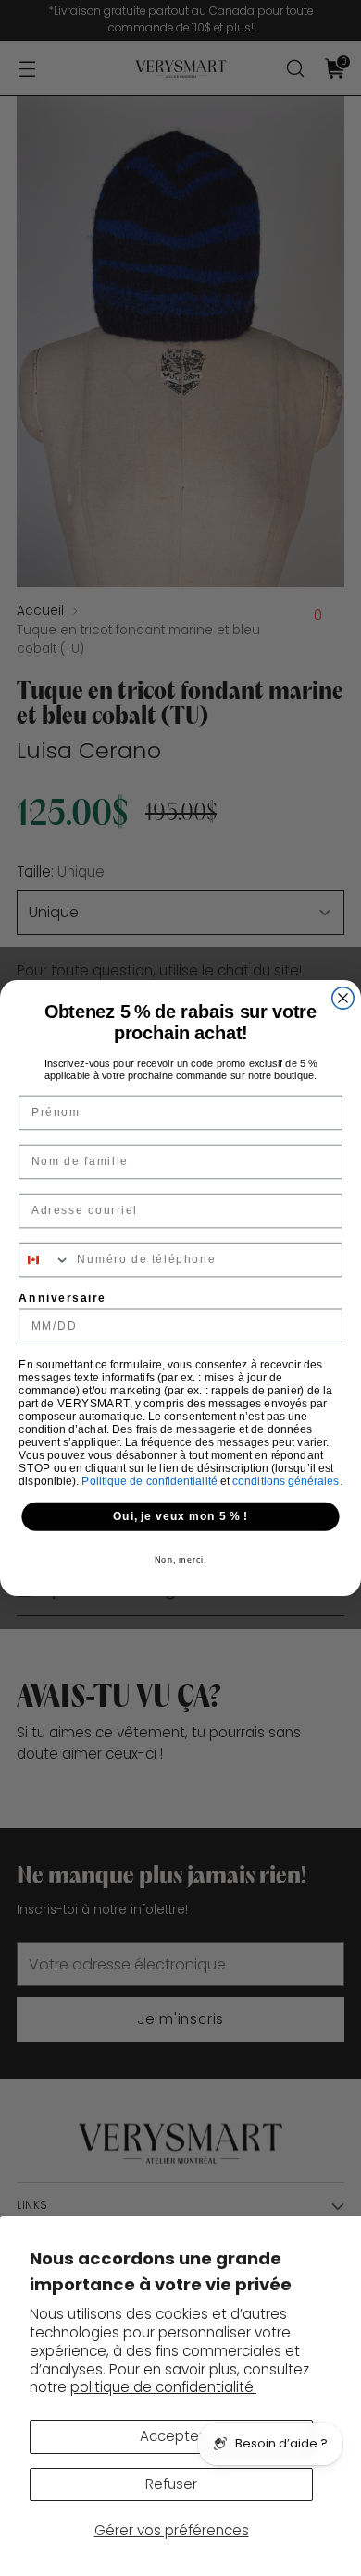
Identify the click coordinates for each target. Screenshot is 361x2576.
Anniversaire (62, 1298)
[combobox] (45, 1260)
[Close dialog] (343, 998)
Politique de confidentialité (151, 1481)
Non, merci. (181, 1560)
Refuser (171, 2484)
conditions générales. (287, 1481)
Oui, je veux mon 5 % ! (180, 1516)
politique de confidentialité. (163, 2387)
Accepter (172, 2436)
